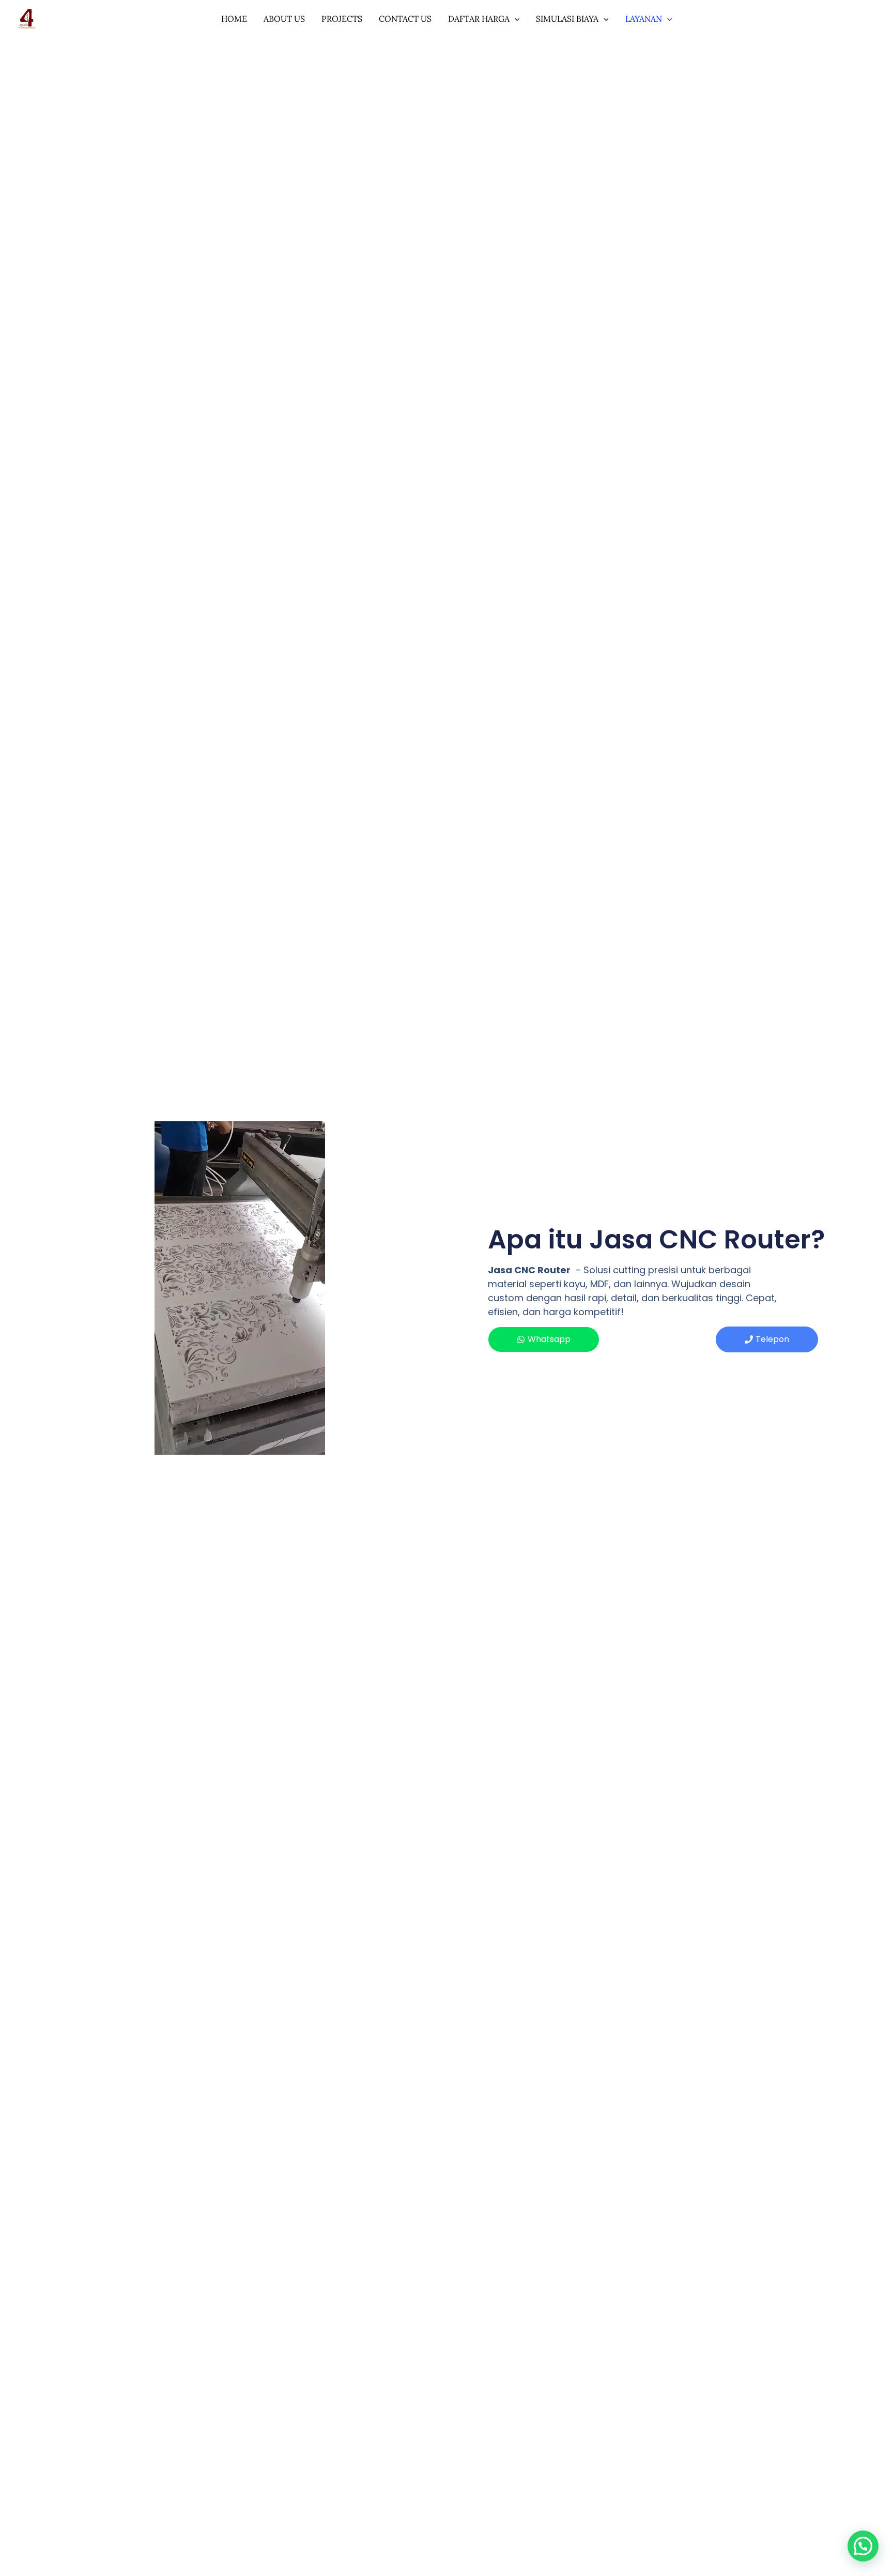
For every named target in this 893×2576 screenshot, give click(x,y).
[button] (863, 2546)
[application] (515, 19)
